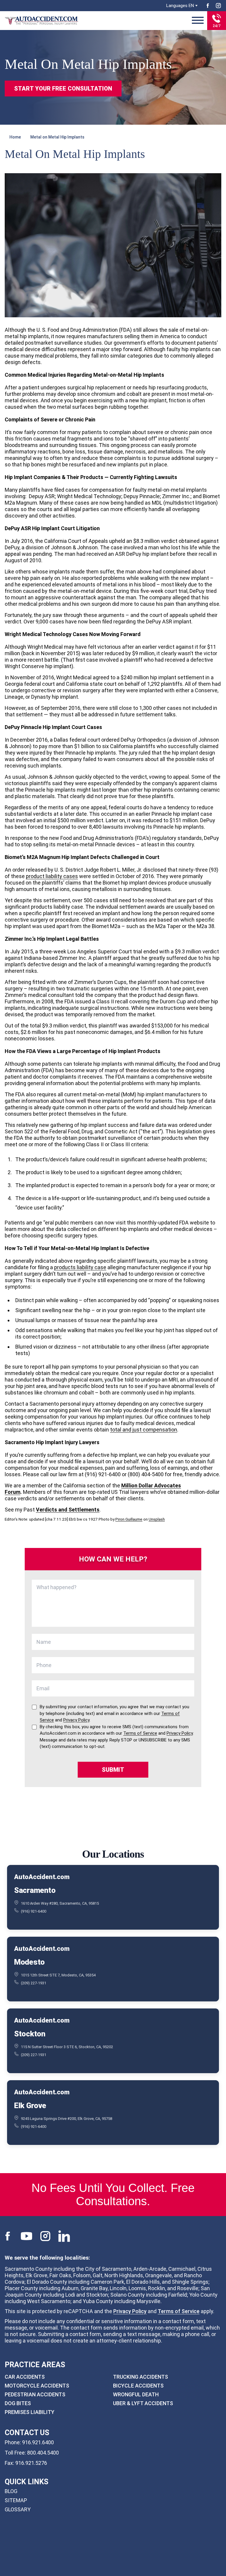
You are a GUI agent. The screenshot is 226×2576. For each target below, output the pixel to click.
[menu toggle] (198, 21)
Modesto (29, 1962)
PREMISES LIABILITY (30, 2412)
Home (15, 137)
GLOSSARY (18, 2509)
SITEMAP (16, 2500)
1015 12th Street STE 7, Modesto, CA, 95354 (58, 1975)
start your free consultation (63, 89)
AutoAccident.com (42, 1877)
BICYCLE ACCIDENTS (138, 2386)
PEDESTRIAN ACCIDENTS (35, 2394)
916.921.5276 (31, 2463)
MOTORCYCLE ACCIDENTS (37, 2386)
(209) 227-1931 (34, 1983)
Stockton (30, 2033)
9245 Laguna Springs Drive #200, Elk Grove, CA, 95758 (67, 2118)
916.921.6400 (38, 2442)
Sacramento (35, 1890)
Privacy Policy (130, 2311)
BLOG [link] (11, 2491)
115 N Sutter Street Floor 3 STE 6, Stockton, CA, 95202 (67, 2047)
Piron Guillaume (129, 1519)
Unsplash (157, 1519)
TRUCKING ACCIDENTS (141, 2377)
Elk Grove (30, 2105)
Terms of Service (179, 2311)
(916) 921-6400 (34, 1911)
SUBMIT (113, 1770)
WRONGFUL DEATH (136, 2394)
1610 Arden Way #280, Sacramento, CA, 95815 (60, 1903)
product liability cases (52, 876)
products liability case (80, 1267)
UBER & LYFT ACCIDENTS (143, 2403)
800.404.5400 (43, 2453)
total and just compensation (144, 1430)
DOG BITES (18, 2403)
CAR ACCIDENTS (25, 2377)
